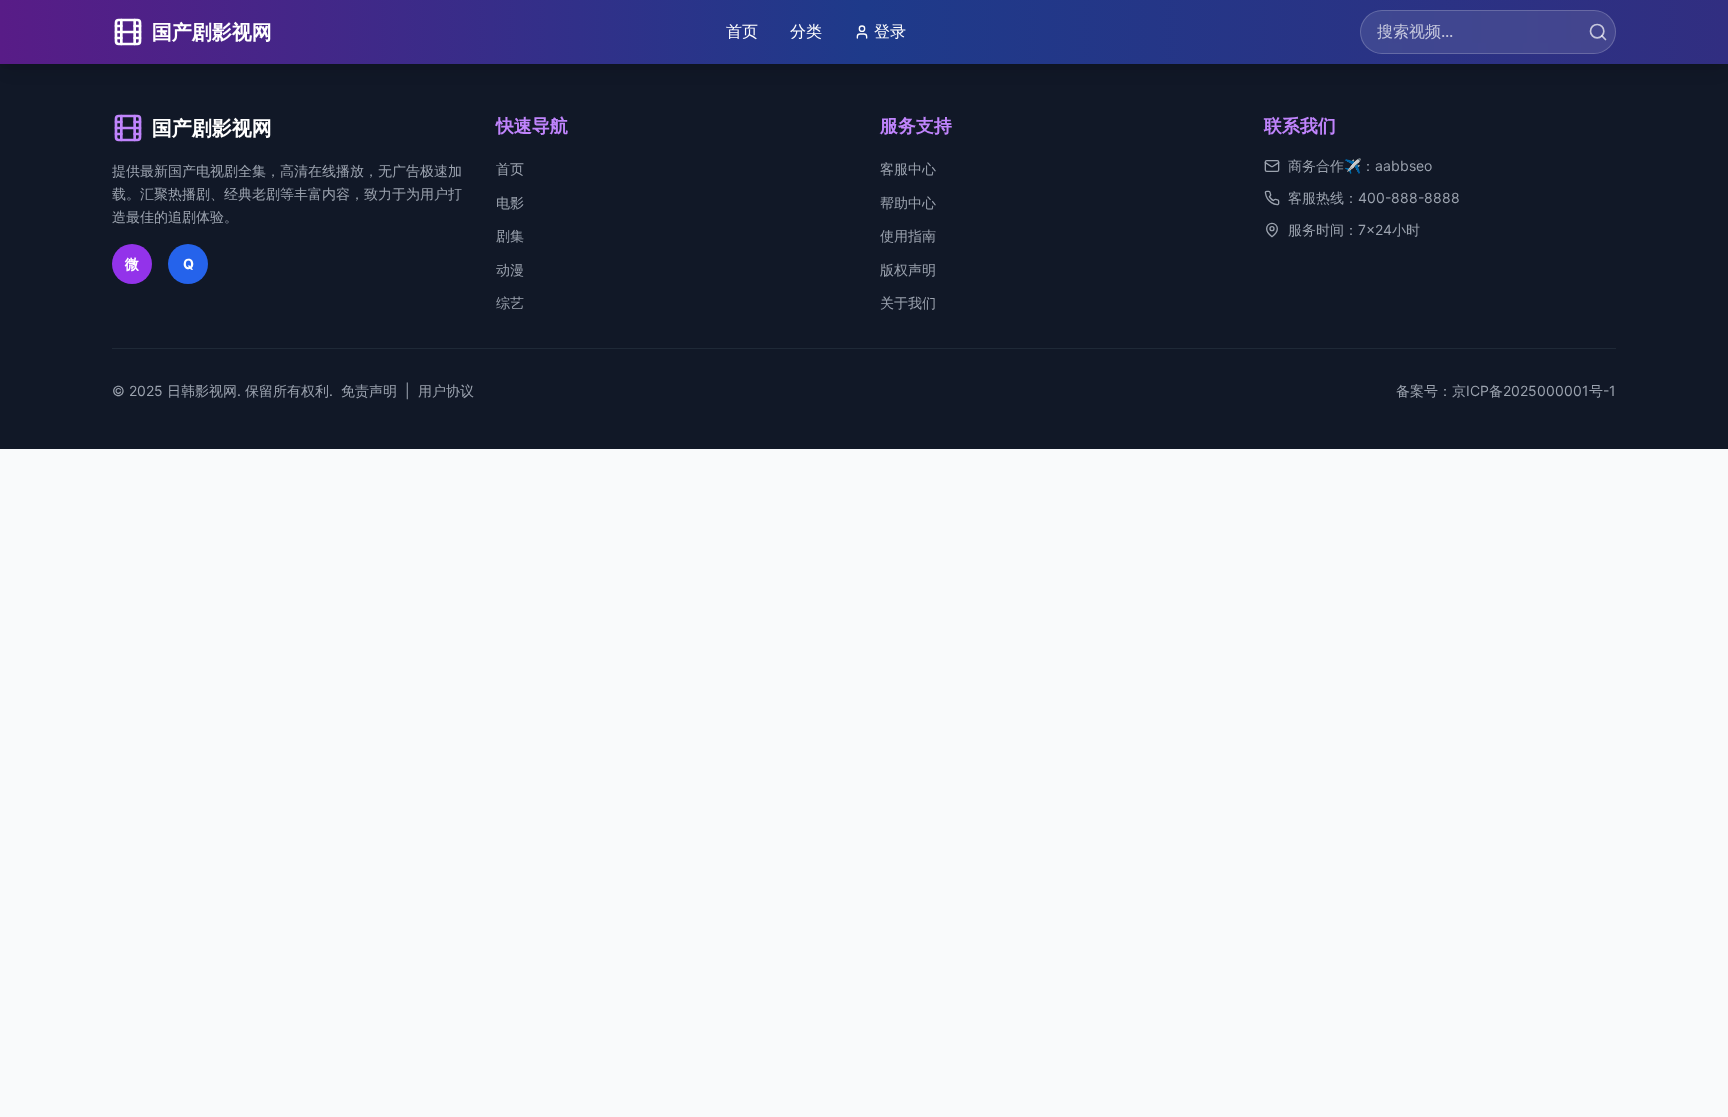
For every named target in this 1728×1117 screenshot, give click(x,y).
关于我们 (908, 302)
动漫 (510, 269)
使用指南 (908, 235)
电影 (510, 202)
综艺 (510, 302)
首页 (742, 31)
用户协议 (446, 390)
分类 (806, 31)
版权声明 (908, 269)
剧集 (510, 235)
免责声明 (369, 390)
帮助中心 (908, 202)
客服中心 (908, 168)
